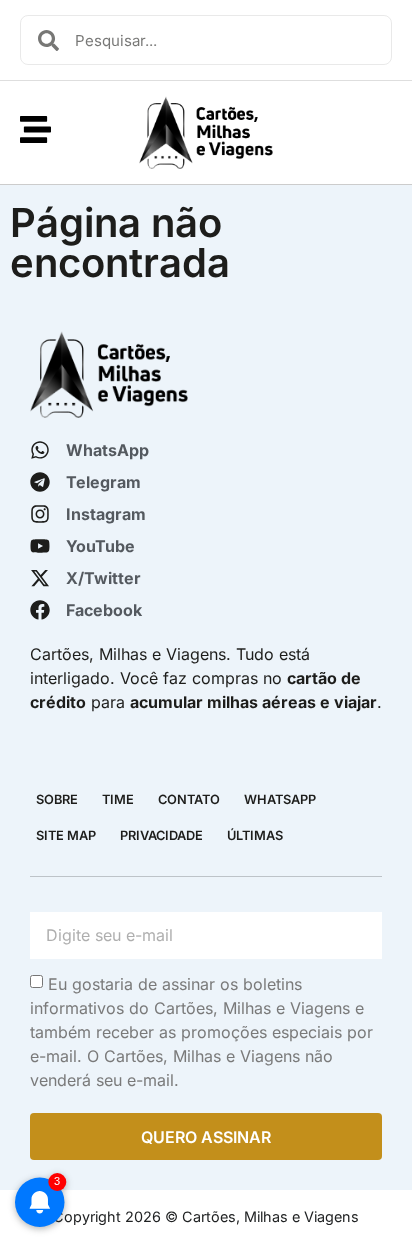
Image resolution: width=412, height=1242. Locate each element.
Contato (189, 799)
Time (118, 799)
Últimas (255, 835)
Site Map (66, 835)
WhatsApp (280, 799)
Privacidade (161, 835)
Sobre (57, 799)
